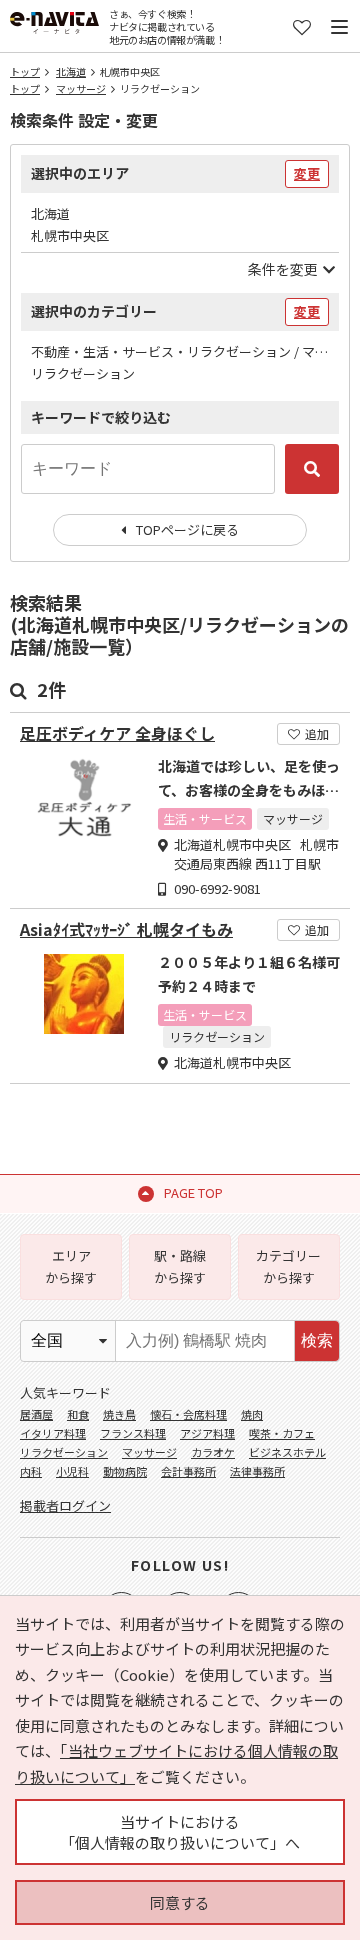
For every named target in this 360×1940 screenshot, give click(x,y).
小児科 (72, 1471)
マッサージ (81, 88)
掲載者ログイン (65, 1505)
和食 (78, 1414)
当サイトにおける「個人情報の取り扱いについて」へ (180, 1832)
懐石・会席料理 (188, 1414)
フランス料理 (133, 1433)
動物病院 (125, 1471)
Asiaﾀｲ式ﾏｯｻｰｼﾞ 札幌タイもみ (126, 929)
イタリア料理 (53, 1433)
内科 (31, 1471)
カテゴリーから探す (288, 1266)
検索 (317, 1340)
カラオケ (213, 1452)
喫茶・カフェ (282, 1433)
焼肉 (252, 1414)
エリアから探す (71, 1266)
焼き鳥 (119, 1414)
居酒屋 (36, 1414)
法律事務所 (257, 1471)
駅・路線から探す (180, 1266)
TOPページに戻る (187, 529)
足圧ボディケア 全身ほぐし (117, 733)
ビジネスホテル (287, 1452)
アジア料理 (207, 1433)
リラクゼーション (64, 1452)
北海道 (71, 71)
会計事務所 (188, 1471)
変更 (307, 173)
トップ (25, 71)
